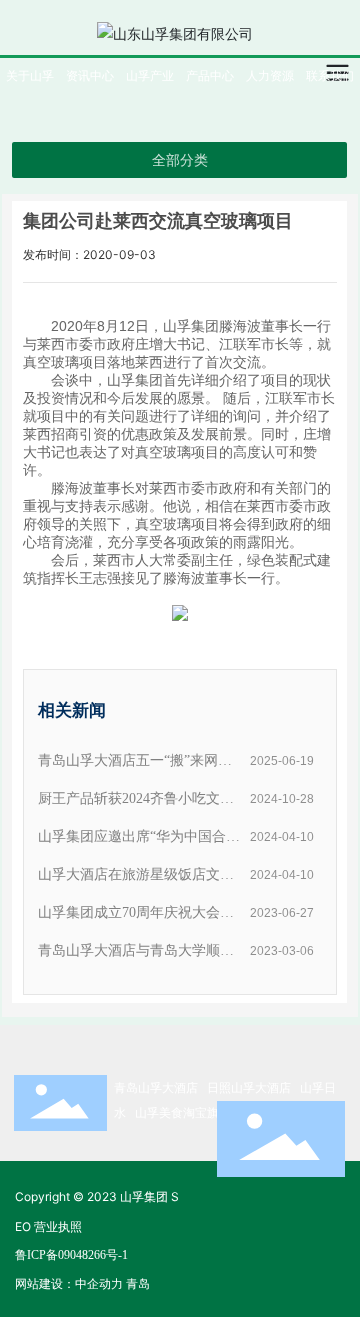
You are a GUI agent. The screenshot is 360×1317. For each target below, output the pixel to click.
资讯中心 (90, 75)
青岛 (138, 1283)
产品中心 (210, 75)
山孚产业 (150, 75)
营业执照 (58, 1226)
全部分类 (180, 160)
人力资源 (270, 75)
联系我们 (330, 75)
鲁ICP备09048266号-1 (71, 1255)
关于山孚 (30, 75)
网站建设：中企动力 (69, 1283)
